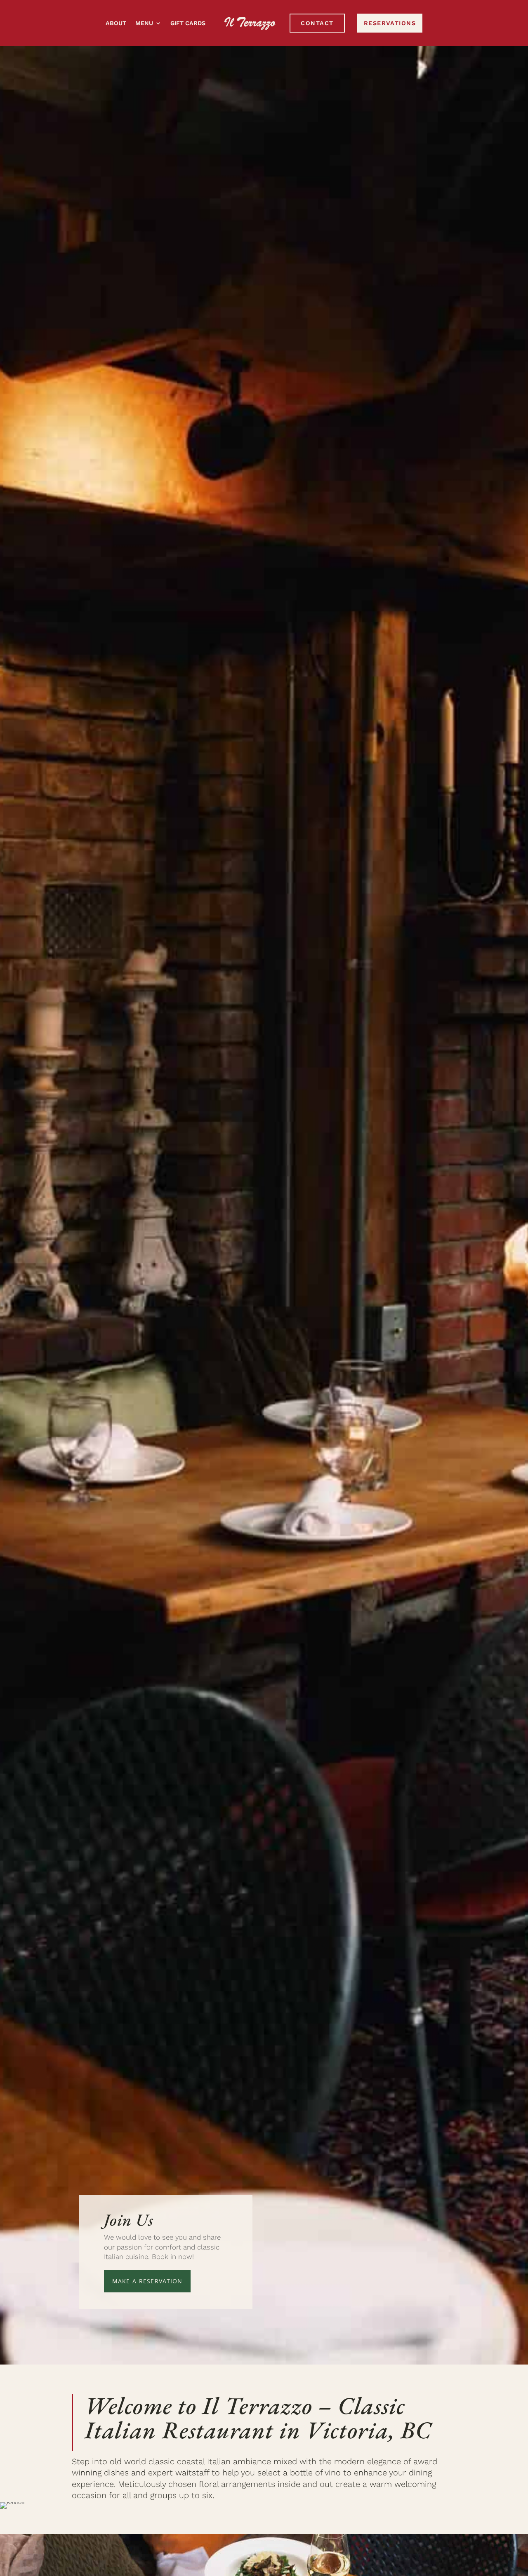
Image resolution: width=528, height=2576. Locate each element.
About (116, 23)
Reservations (390, 23)
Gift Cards (188, 23)
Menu (144, 23)
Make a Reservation (147, 2281)
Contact (317, 23)
